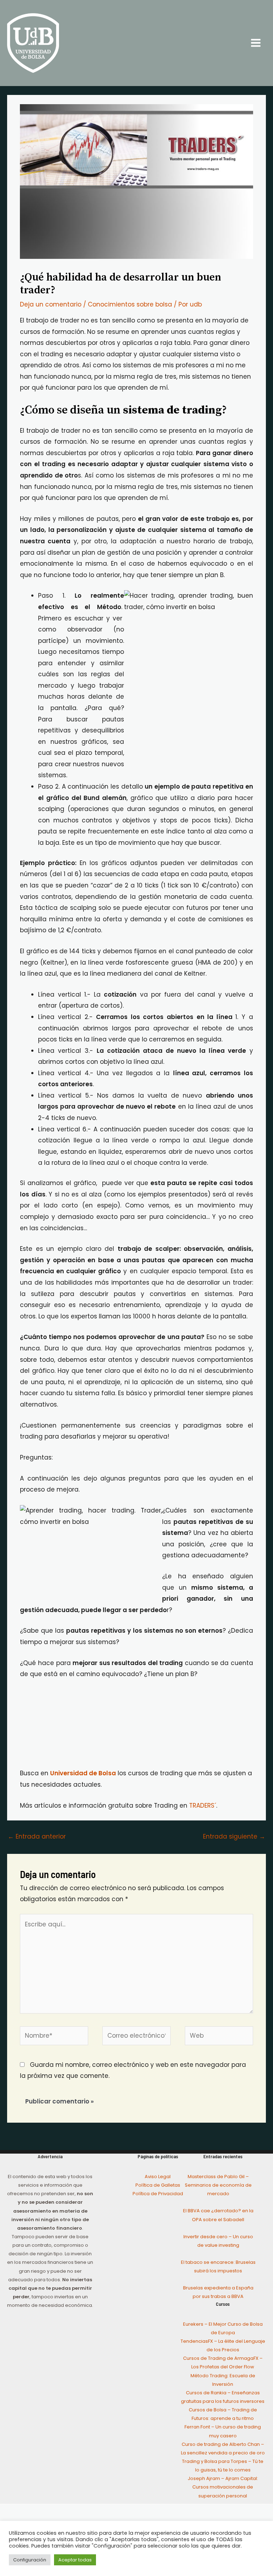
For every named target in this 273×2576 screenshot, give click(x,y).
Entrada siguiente (234, 1836)
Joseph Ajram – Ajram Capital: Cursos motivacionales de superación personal (223, 2487)
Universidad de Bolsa (83, 1773)
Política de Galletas (158, 2185)
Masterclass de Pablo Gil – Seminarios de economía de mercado (218, 2185)
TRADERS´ (203, 1806)
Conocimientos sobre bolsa (130, 304)
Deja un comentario (51, 304)
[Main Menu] (256, 43)
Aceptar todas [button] (75, 2560)
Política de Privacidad (158, 2194)
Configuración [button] (30, 2560)
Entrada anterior (37, 1836)
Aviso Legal (158, 2177)
